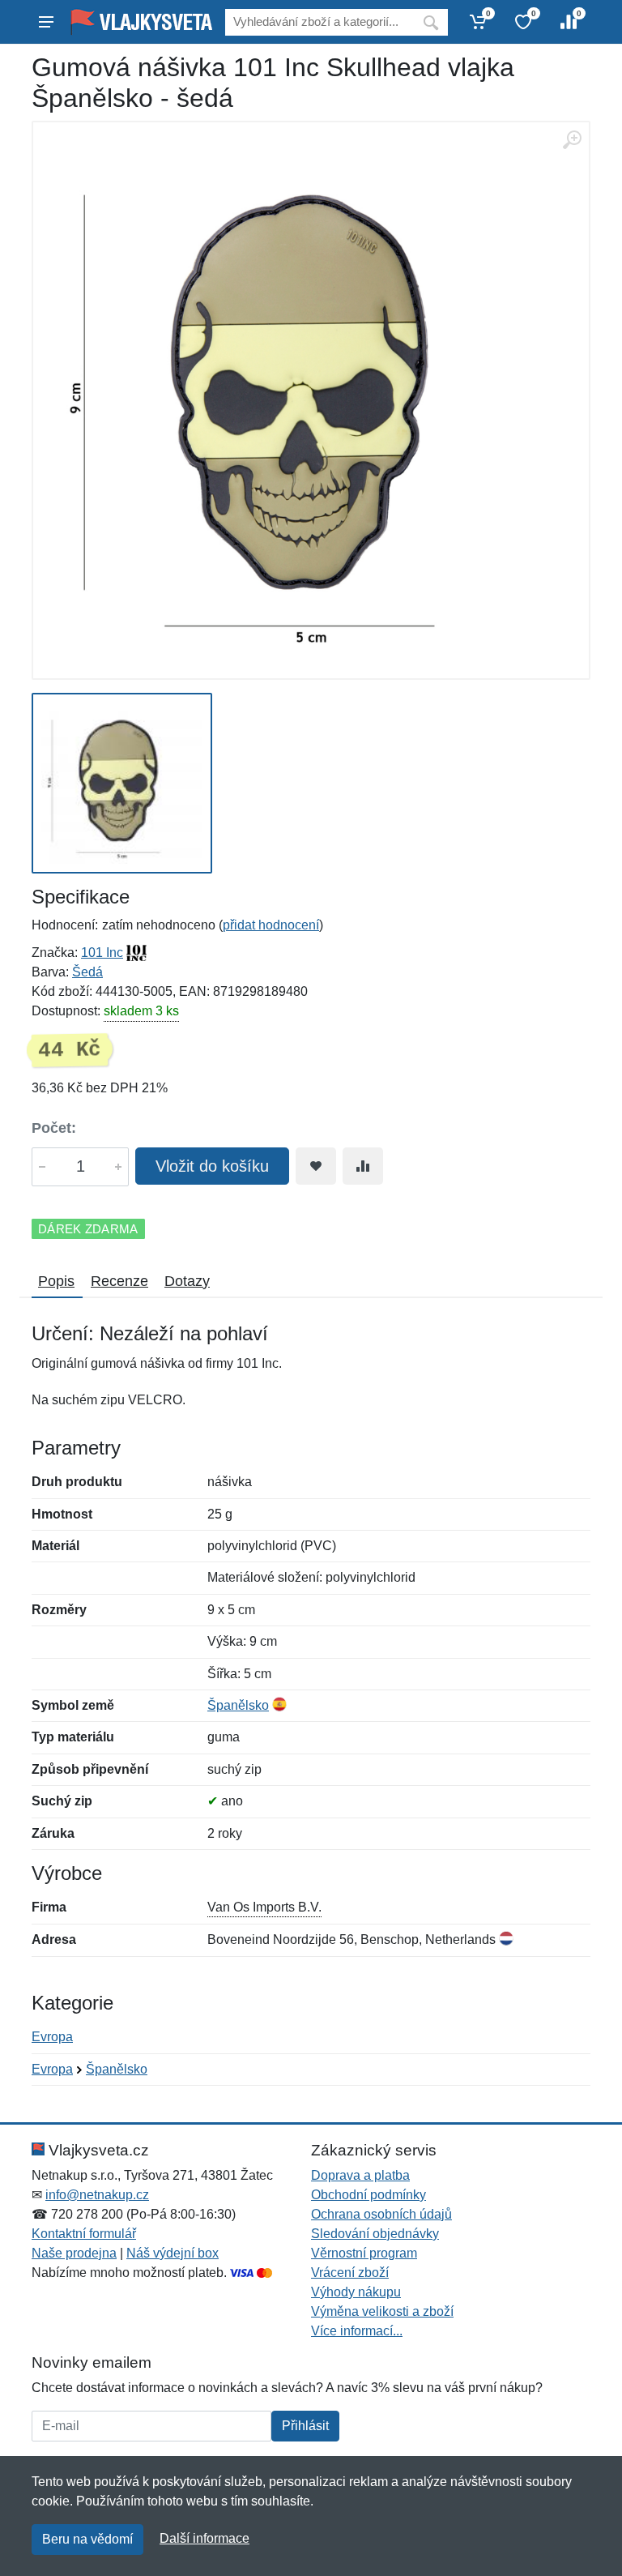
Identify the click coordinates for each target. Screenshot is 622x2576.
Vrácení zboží (350, 2273)
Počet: (54, 1128)
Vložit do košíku (212, 1166)
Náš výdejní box (173, 2253)
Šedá (87, 972)
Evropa (52, 2037)
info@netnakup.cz (97, 2195)
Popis (56, 1281)
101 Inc (102, 953)
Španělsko (238, 1705)
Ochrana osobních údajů (381, 2214)
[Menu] (46, 22)
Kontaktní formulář (84, 2234)
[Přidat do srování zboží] (363, 1166)
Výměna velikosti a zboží (382, 2311)
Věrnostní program (364, 2253)
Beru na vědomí (87, 2539)
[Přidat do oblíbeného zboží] (316, 1166)
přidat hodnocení (271, 925)
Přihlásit (305, 2426)
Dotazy (187, 1281)
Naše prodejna (74, 2253)
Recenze (119, 1281)
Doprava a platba (360, 2175)
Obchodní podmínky (369, 2195)
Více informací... (357, 2331)
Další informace (204, 2538)
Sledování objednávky (375, 2234)
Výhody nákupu (356, 2292)
